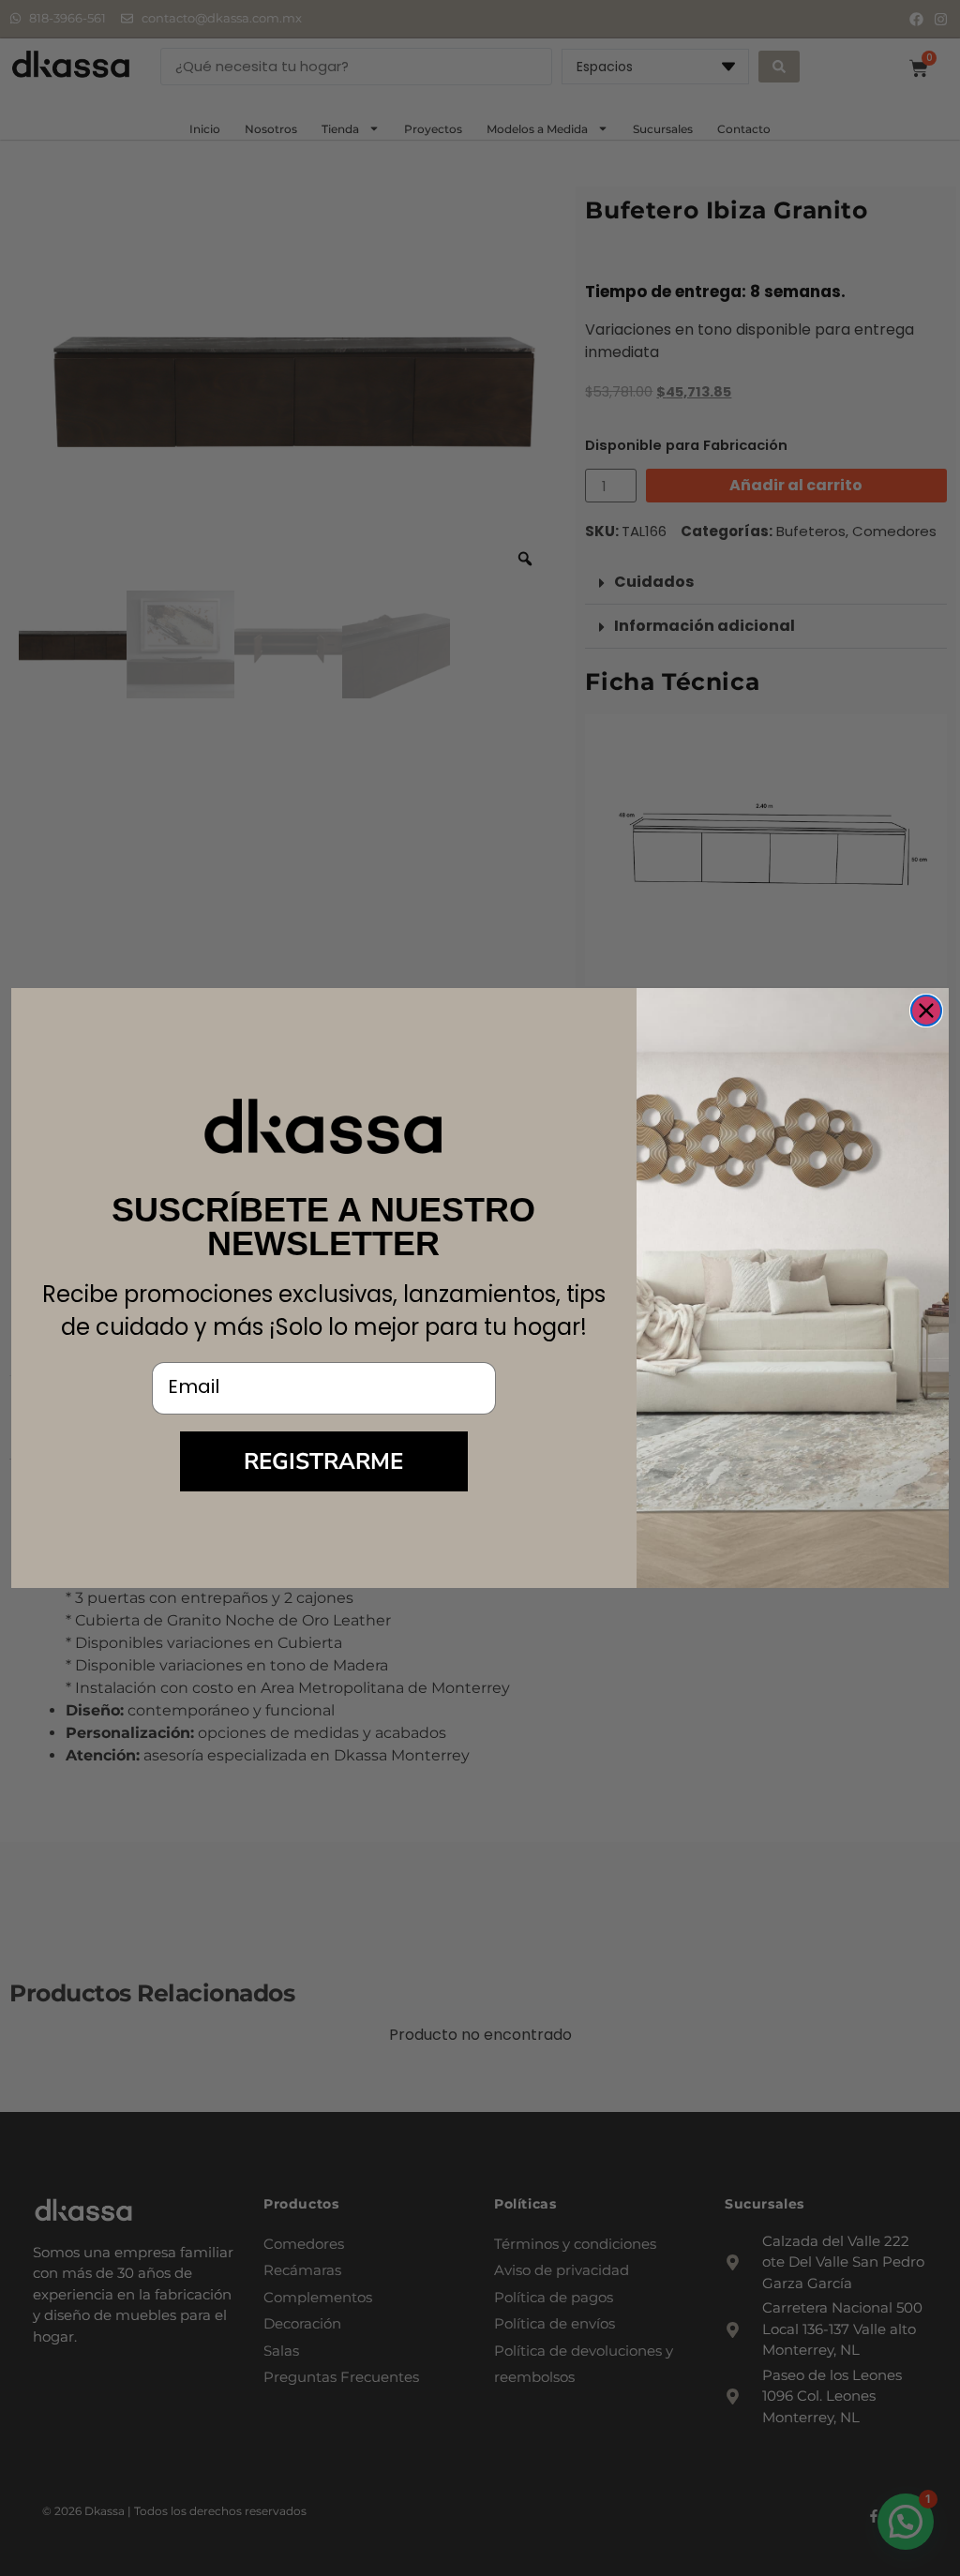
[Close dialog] (926, 1011)
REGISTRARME (323, 1461)
